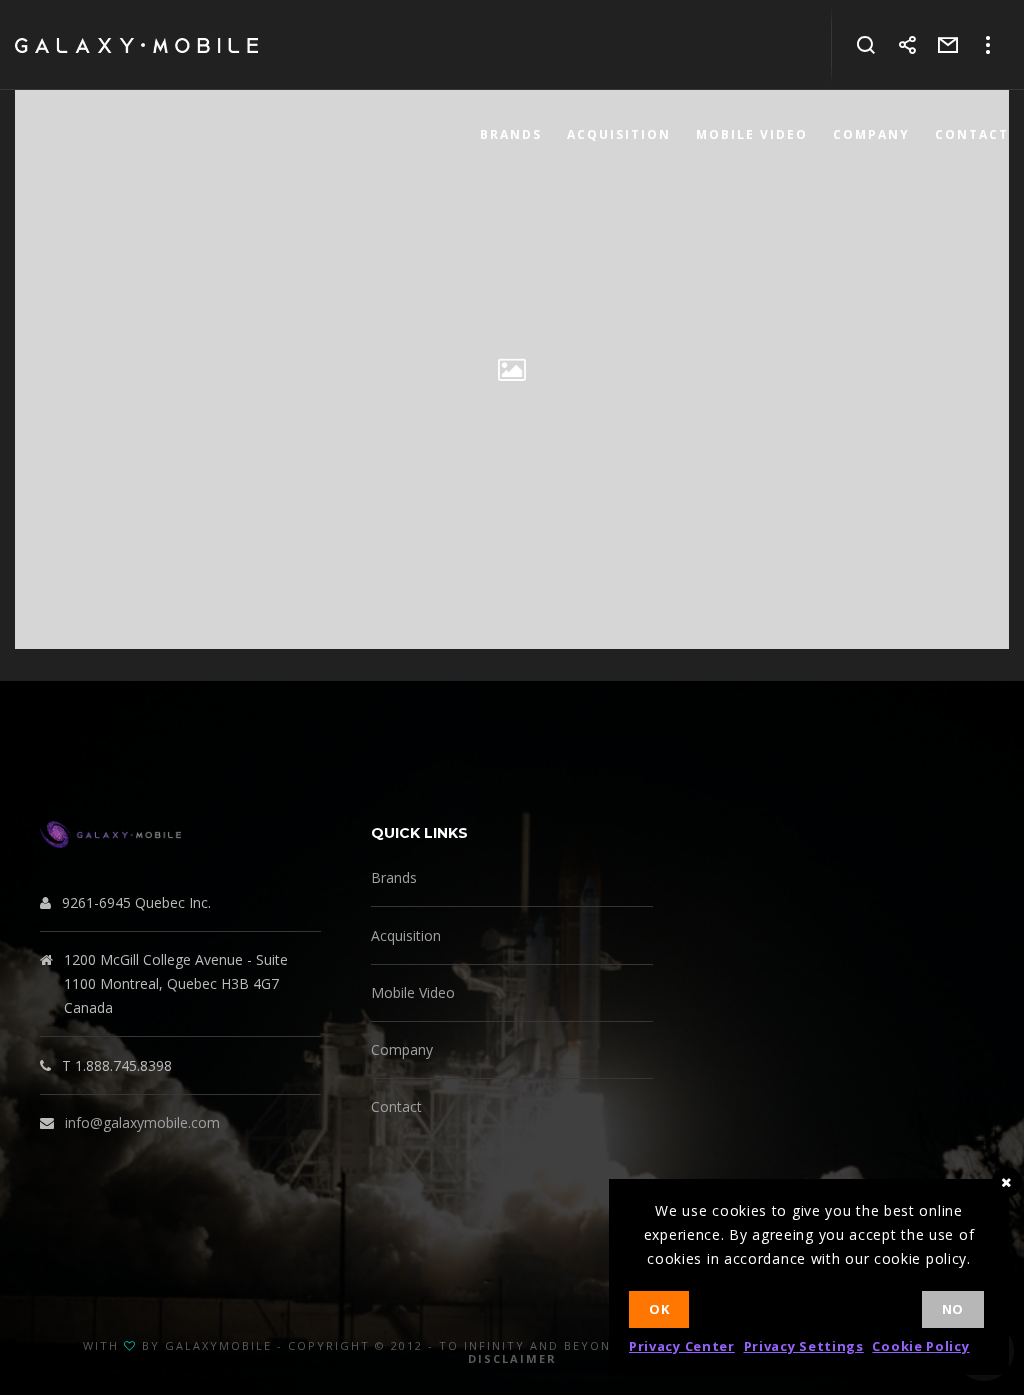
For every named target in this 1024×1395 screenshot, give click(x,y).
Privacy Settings (804, 1346)
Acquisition (406, 935)
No (953, 1309)
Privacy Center (682, 1346)
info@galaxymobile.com (142, 1122)
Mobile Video (413, 992)
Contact (396, 1106)
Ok (659, 1309)
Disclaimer (512, 1358)
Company (402, 1049)
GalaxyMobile (218, 1345)
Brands (394, 877)
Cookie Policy (920, 1346)
